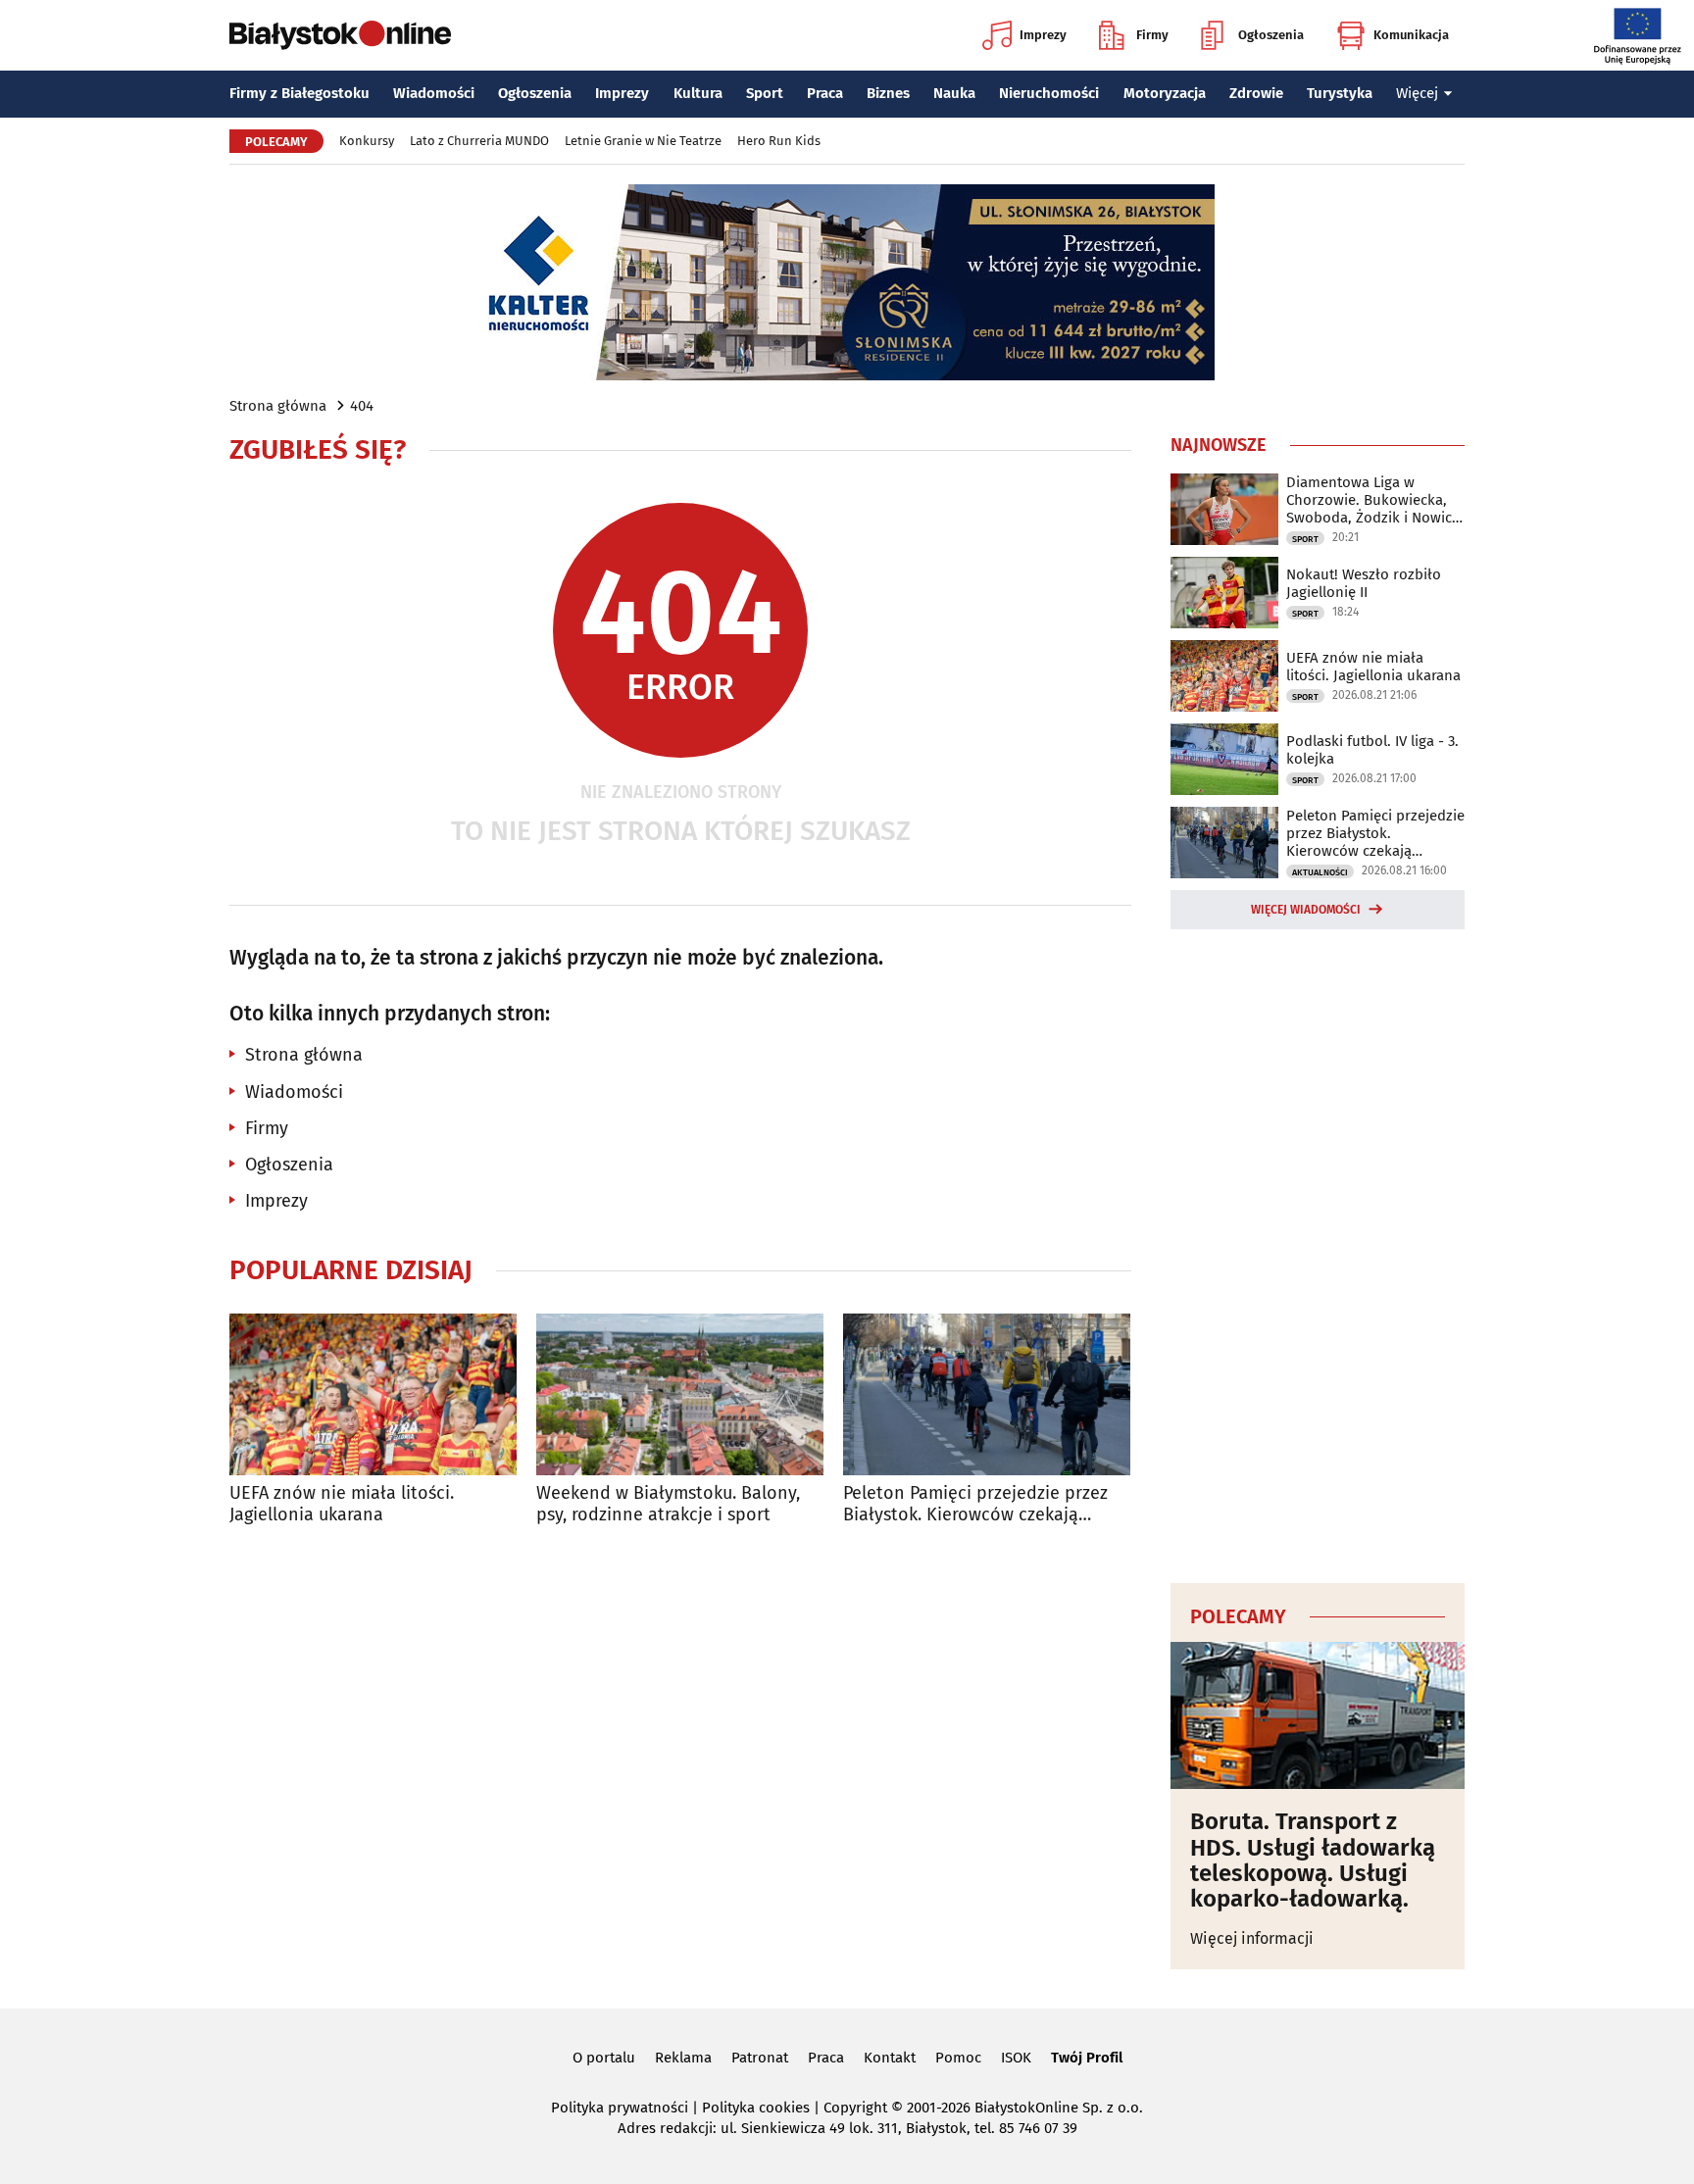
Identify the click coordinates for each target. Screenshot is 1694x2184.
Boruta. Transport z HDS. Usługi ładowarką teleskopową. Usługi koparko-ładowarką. (1313, 1861)
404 (362, 406)
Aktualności (1320, 872)
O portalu (604, 2058)
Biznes (888, 93)
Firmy (1152, 35)
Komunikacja (1411, 35)
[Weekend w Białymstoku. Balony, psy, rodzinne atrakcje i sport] (680, 1394)
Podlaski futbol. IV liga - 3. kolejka (1372, 750)
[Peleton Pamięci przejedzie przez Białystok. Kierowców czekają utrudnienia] (987, 1394)
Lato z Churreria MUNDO (479, 141)
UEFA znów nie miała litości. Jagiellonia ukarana (342, 1504)
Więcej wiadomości (1306, 910)
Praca (825, 93)
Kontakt (890, 2058)
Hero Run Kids (779, 141)
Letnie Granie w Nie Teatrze (643, 141)
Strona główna (278, 406)
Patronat (760, 2058)
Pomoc (958, 2058)
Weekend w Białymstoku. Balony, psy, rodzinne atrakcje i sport (668, 1504)
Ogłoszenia (1271, 35)
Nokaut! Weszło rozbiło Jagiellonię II (1364, 583)
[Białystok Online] (340, 35)
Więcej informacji (1252, 1938)
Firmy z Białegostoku (299, 93)
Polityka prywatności (620, 2108)
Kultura (698, 93)
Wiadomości (434, 93)
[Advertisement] (1318, 1253)
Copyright (855, 2108)
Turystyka (1340, 93)
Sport (765, 93)
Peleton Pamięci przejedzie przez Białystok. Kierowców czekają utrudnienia (975, 1504)
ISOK (1016, 2058)
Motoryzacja (1165, 93)
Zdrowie (1256, 93)
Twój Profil (1087, 2058)
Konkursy (367, 141)
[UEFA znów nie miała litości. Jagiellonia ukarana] (373, 1394)
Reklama (683, 2058)
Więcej (1417, 93)
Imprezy (1043, 35)
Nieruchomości (1049, 93)
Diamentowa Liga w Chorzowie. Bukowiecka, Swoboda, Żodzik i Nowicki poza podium (1375, 500)
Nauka (954, 93)
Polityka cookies (756, 2108)
